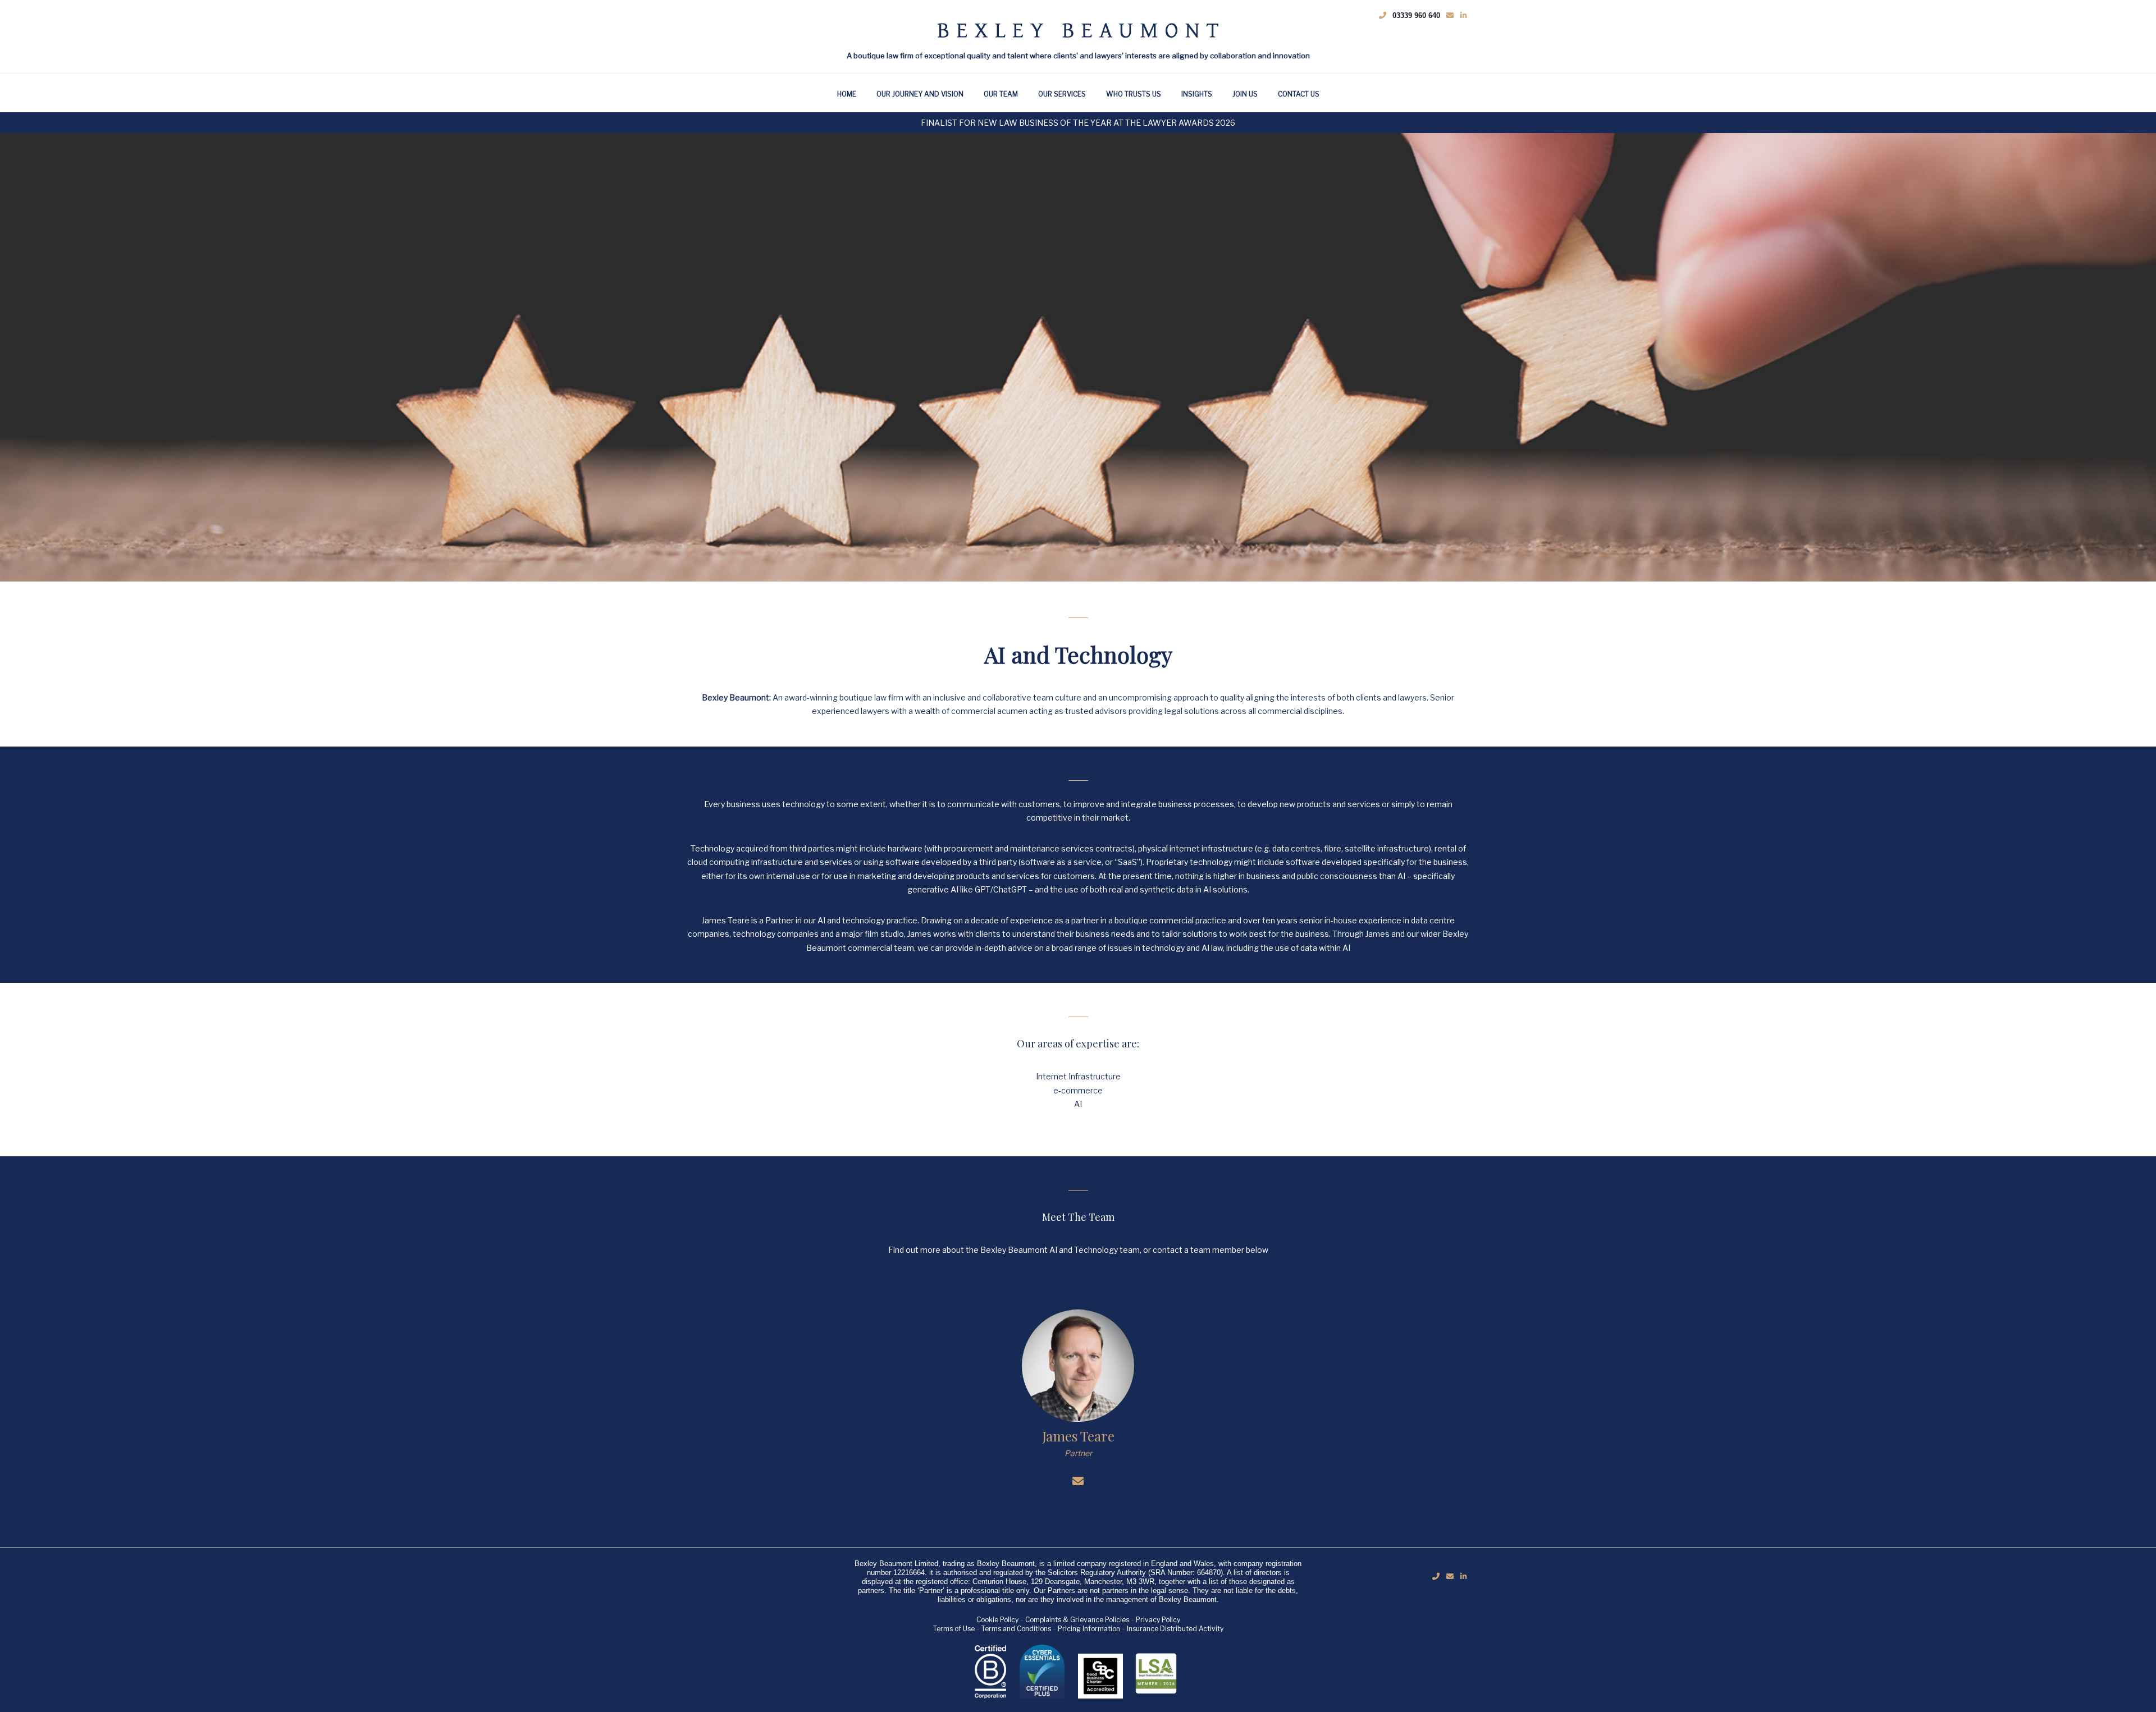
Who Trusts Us (1134, 94)
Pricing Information (1089, 1629)
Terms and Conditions (1016, 1629)
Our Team (1001, 94)
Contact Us (1299, 94)
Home (847, 94)
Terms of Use (954, 1629)
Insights (1197, 94)
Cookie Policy (997, 1620)
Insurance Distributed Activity (1175, 1629)
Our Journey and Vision (920, 94)
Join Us (1245, 94)
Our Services (1062, 94)
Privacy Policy (1158, 1620)
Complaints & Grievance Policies (1077, 1620)
